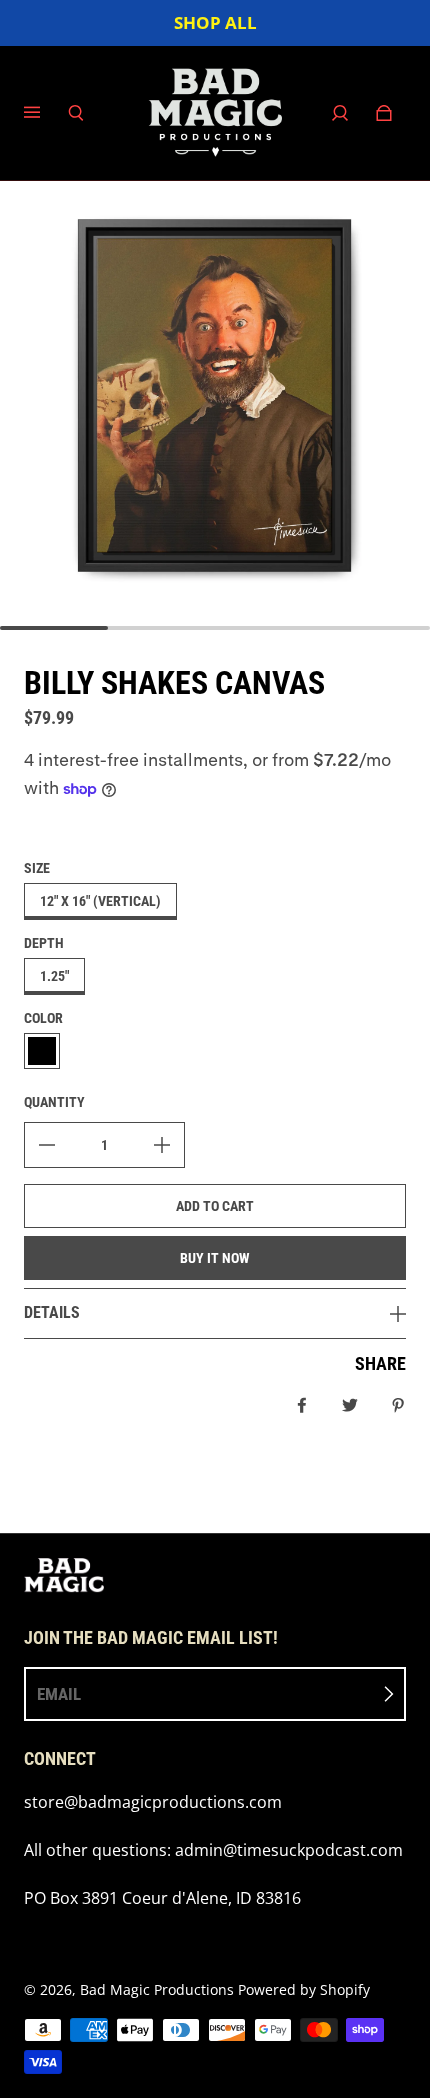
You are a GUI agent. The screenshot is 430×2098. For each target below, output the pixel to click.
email (59, 1694)
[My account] (340, 113)
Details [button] (52, 1312)
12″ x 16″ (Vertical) (100, 901)
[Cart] (384, 113)
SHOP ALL (215, 22)
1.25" (54, 976)
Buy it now (215, 1258)
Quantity (54, 1102)
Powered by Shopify (304, 1989)
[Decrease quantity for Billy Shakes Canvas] (47, 1145)
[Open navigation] (46, 113)
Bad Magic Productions (157, 1989)
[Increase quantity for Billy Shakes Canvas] (162, 1145)
